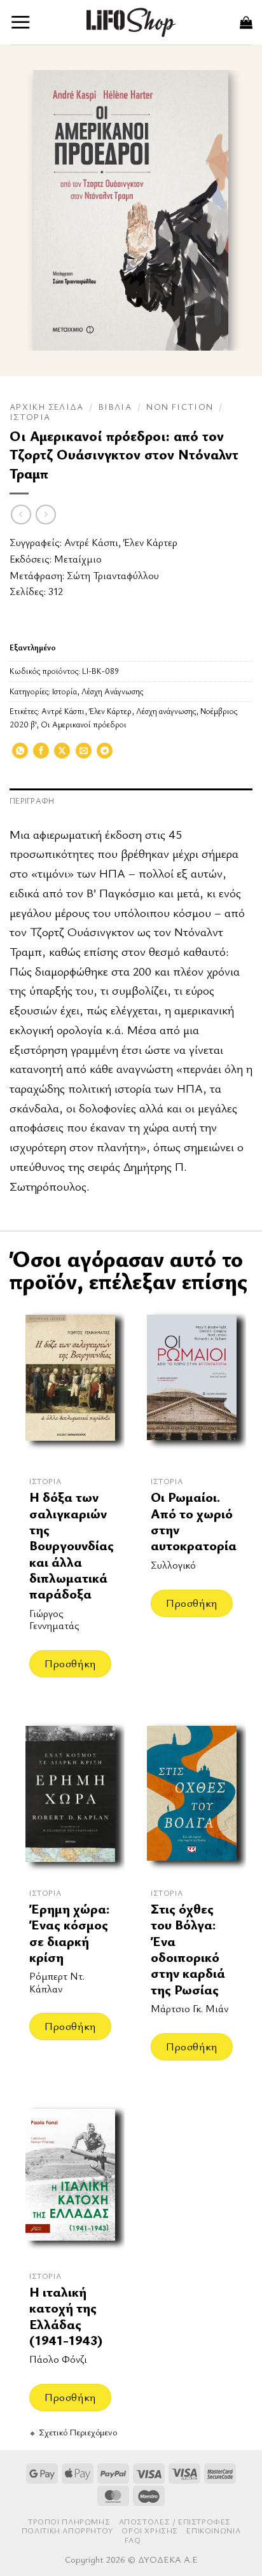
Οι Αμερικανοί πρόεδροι (84, 724)
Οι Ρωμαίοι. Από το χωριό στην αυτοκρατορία (194, 1521)
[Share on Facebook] (41, 755)
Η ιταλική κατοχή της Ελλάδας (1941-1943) (66, 2316)
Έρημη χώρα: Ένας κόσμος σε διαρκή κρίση (69, 1933)
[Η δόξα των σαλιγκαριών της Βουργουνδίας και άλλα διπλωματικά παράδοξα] (70, 1387)
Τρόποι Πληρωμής (69, 2522)
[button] (21, 22)
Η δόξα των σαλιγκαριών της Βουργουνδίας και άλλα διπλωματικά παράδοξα (72, 1545)
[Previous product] (45, 514)
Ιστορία (30, 417)
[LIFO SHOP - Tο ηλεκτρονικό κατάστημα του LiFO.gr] (131, 22)
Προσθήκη (70, 1663)
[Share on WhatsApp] (20, 755)
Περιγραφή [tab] (32, 801)
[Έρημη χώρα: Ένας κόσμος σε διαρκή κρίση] (70, 1798)
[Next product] (21, 514)
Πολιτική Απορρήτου (67, 2530)
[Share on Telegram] (105, 755)
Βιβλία (115, 407)
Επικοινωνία (213, 2530)
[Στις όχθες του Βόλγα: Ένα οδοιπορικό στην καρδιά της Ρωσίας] (192, 1798)
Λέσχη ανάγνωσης (166, 711)
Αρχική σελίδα (47, 407)
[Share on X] (62, 755)
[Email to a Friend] (84, 755)
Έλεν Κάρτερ (150, 542)
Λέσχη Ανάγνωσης (112, 691)
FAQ (133, 2540)
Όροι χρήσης (150, 2530)
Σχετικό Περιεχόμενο (78, 2432)
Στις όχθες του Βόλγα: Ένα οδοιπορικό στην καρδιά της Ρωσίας (188, 1949)
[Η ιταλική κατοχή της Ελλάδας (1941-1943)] (70, 2181)
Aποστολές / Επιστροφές (175, 2522)
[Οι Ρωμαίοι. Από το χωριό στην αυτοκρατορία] (192, 1387)
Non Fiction (180, 407)
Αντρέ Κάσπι (91, 542)
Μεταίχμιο (78, 559)
